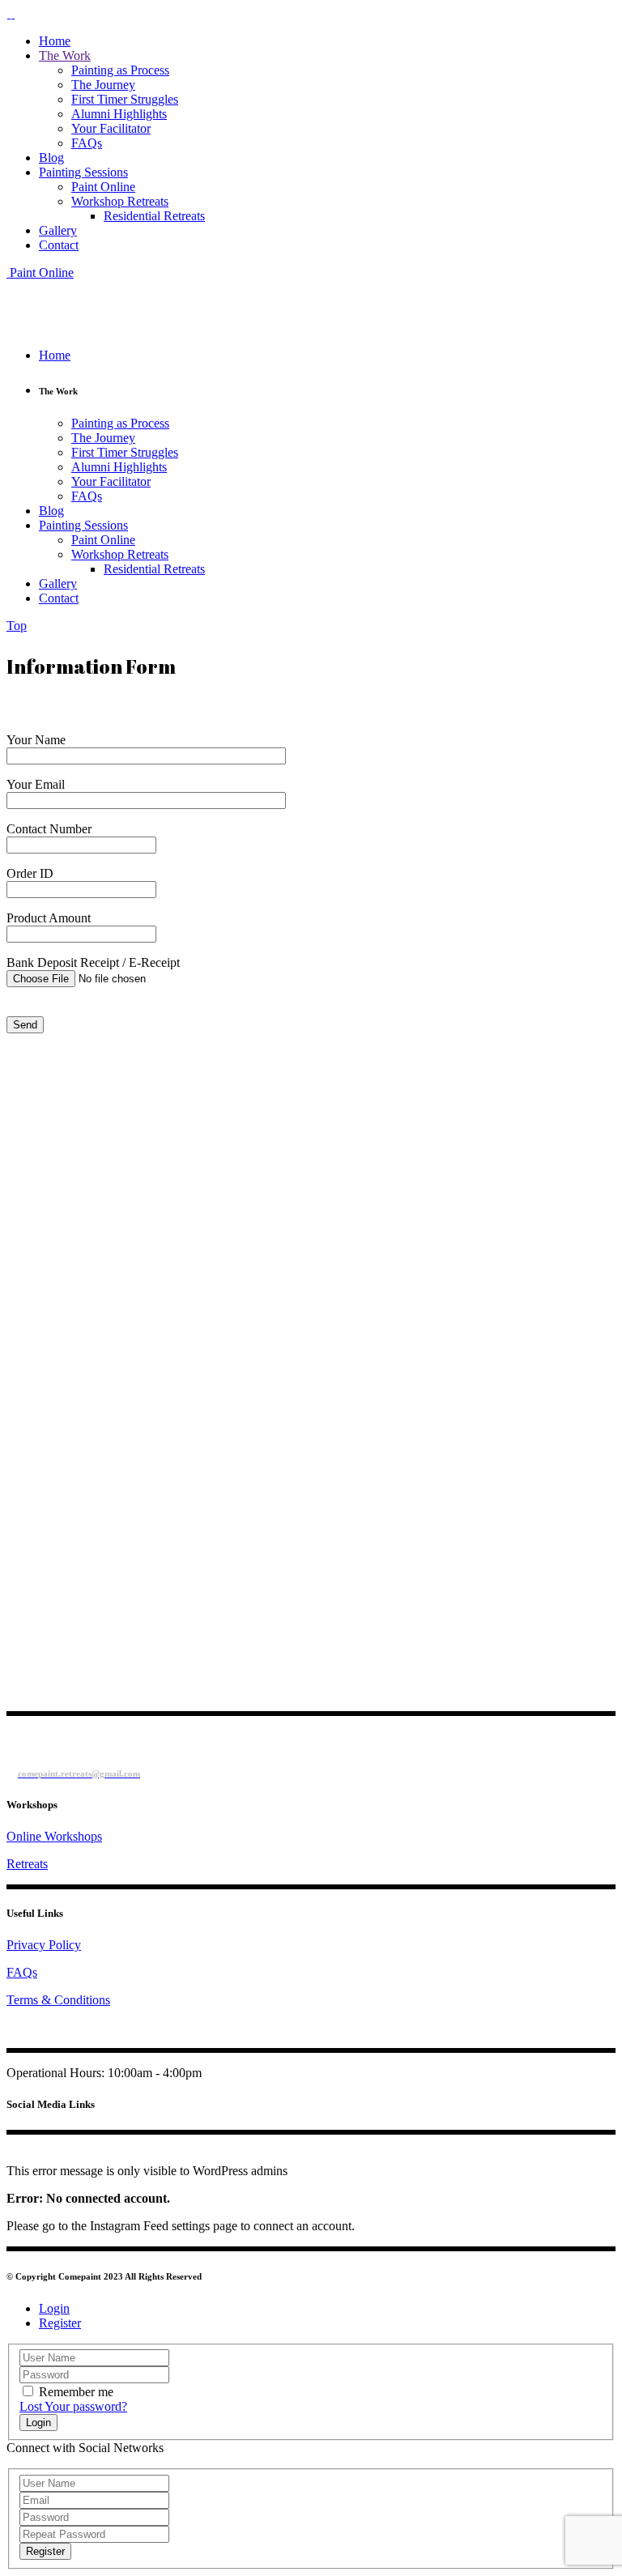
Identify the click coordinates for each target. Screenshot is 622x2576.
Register (60, 2323)
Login (54, 2308)
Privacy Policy (44, 1945)
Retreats (27, 1864)
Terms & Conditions (58, 2000)
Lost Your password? (73, 2406)
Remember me (76, 2392)
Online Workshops (54, 1836)
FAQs (22, 1972)
